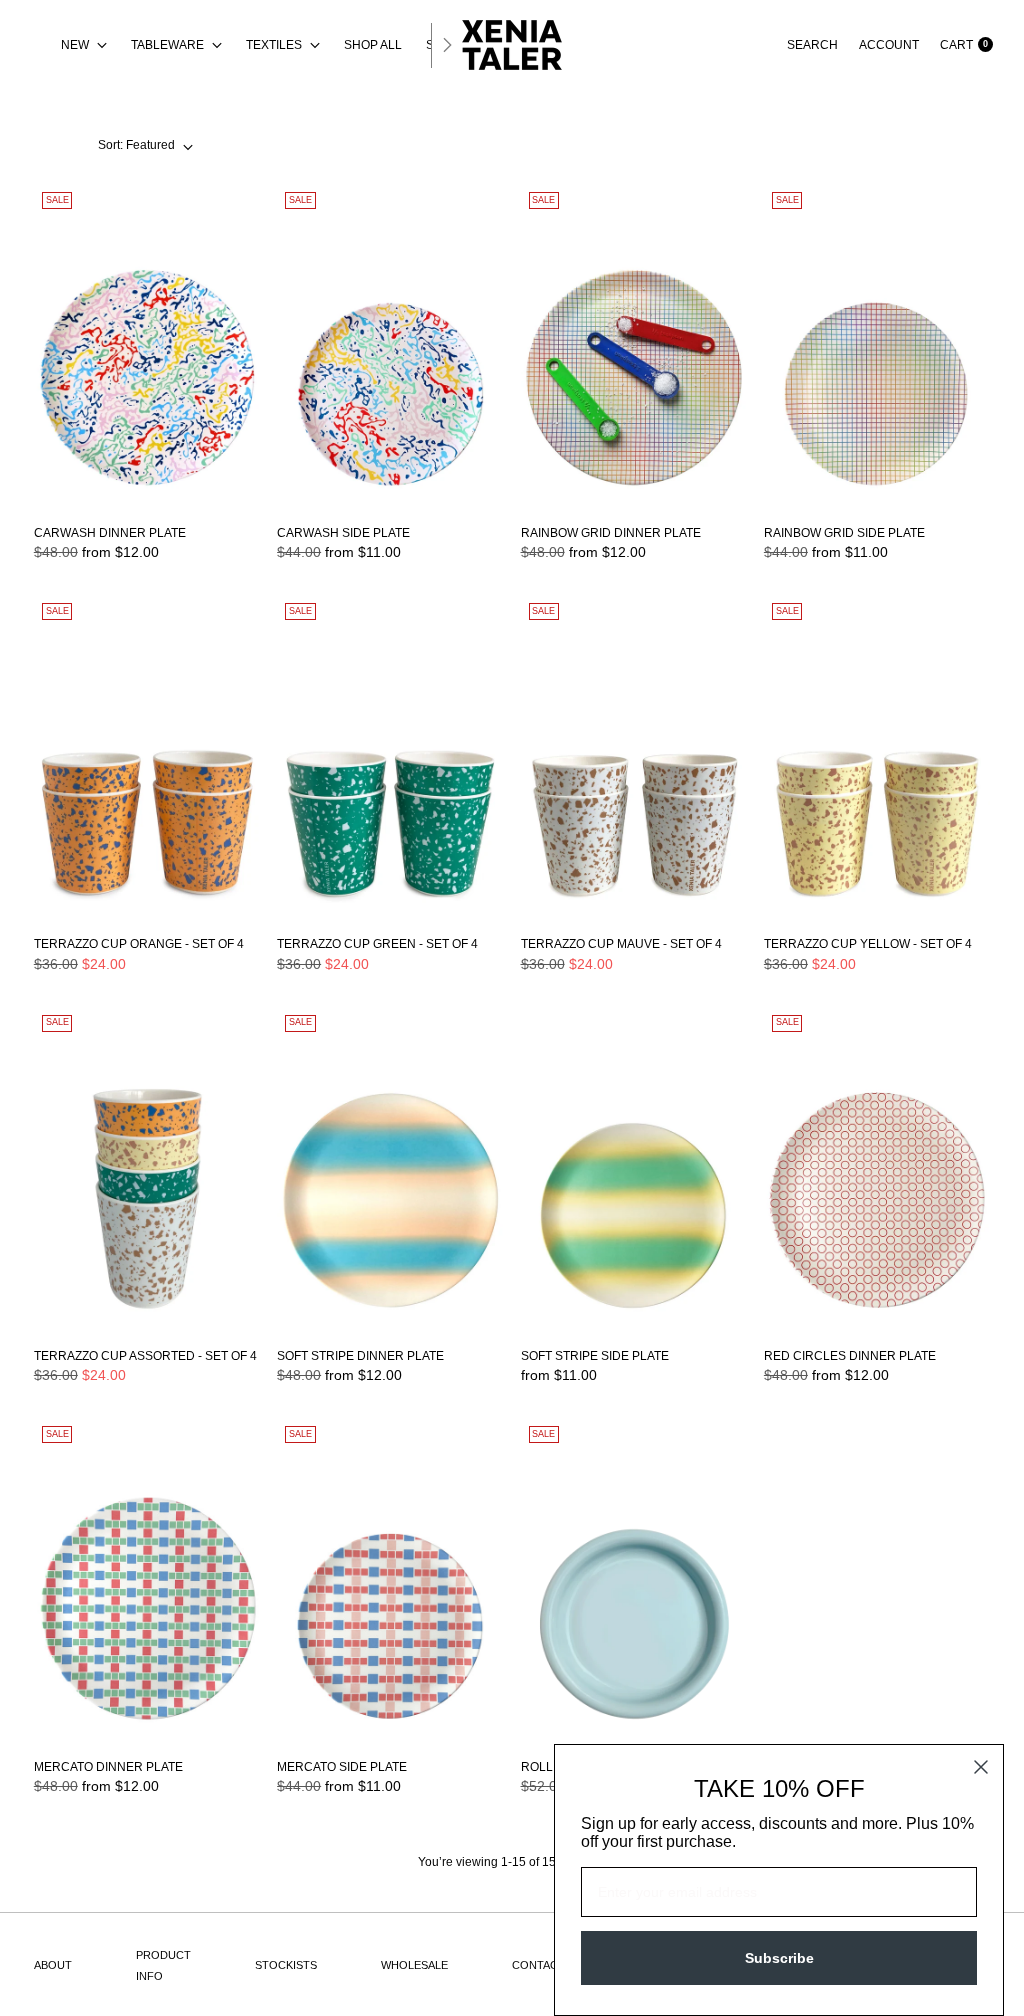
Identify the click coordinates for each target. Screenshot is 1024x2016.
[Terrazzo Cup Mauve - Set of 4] (634, 757)
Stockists (286, 1965)
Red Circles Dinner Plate (850, 1356)
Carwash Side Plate (343, 533)
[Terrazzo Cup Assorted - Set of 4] (147, 1169)
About (53, 1965)
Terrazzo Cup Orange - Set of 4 (139, 944)
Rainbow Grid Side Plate (844, 533)
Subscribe (779, 1958)
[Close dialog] (981, 1767)
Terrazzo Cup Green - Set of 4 (377, 944)
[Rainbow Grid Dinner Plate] (634, 346)
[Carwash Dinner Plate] (147, 346)
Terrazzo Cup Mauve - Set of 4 (621, 944)
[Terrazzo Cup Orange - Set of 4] (147, 757)
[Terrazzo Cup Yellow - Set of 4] (877, 757)
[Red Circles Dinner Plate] (877, 1169)
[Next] (447, 45)
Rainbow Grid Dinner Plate (611, 533)
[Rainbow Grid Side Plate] (877, 346)
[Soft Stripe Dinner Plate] (390, 1169)
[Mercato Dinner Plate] (147, 1580)
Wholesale (414, 1965)
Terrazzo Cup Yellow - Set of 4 (868, 944)
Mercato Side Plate (342, 1767)
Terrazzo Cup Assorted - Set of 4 (145, 1356)
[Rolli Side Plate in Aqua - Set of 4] (634, 1580)
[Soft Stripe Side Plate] (634, 1169)
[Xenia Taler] (512, 45)
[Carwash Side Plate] (390, 346)
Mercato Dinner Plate (108, 1767)
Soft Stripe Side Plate (595, 1356)
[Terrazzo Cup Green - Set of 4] (390, 757)
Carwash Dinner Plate (110, 533)
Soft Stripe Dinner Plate (360, 1356)
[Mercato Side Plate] (390, 1580)
